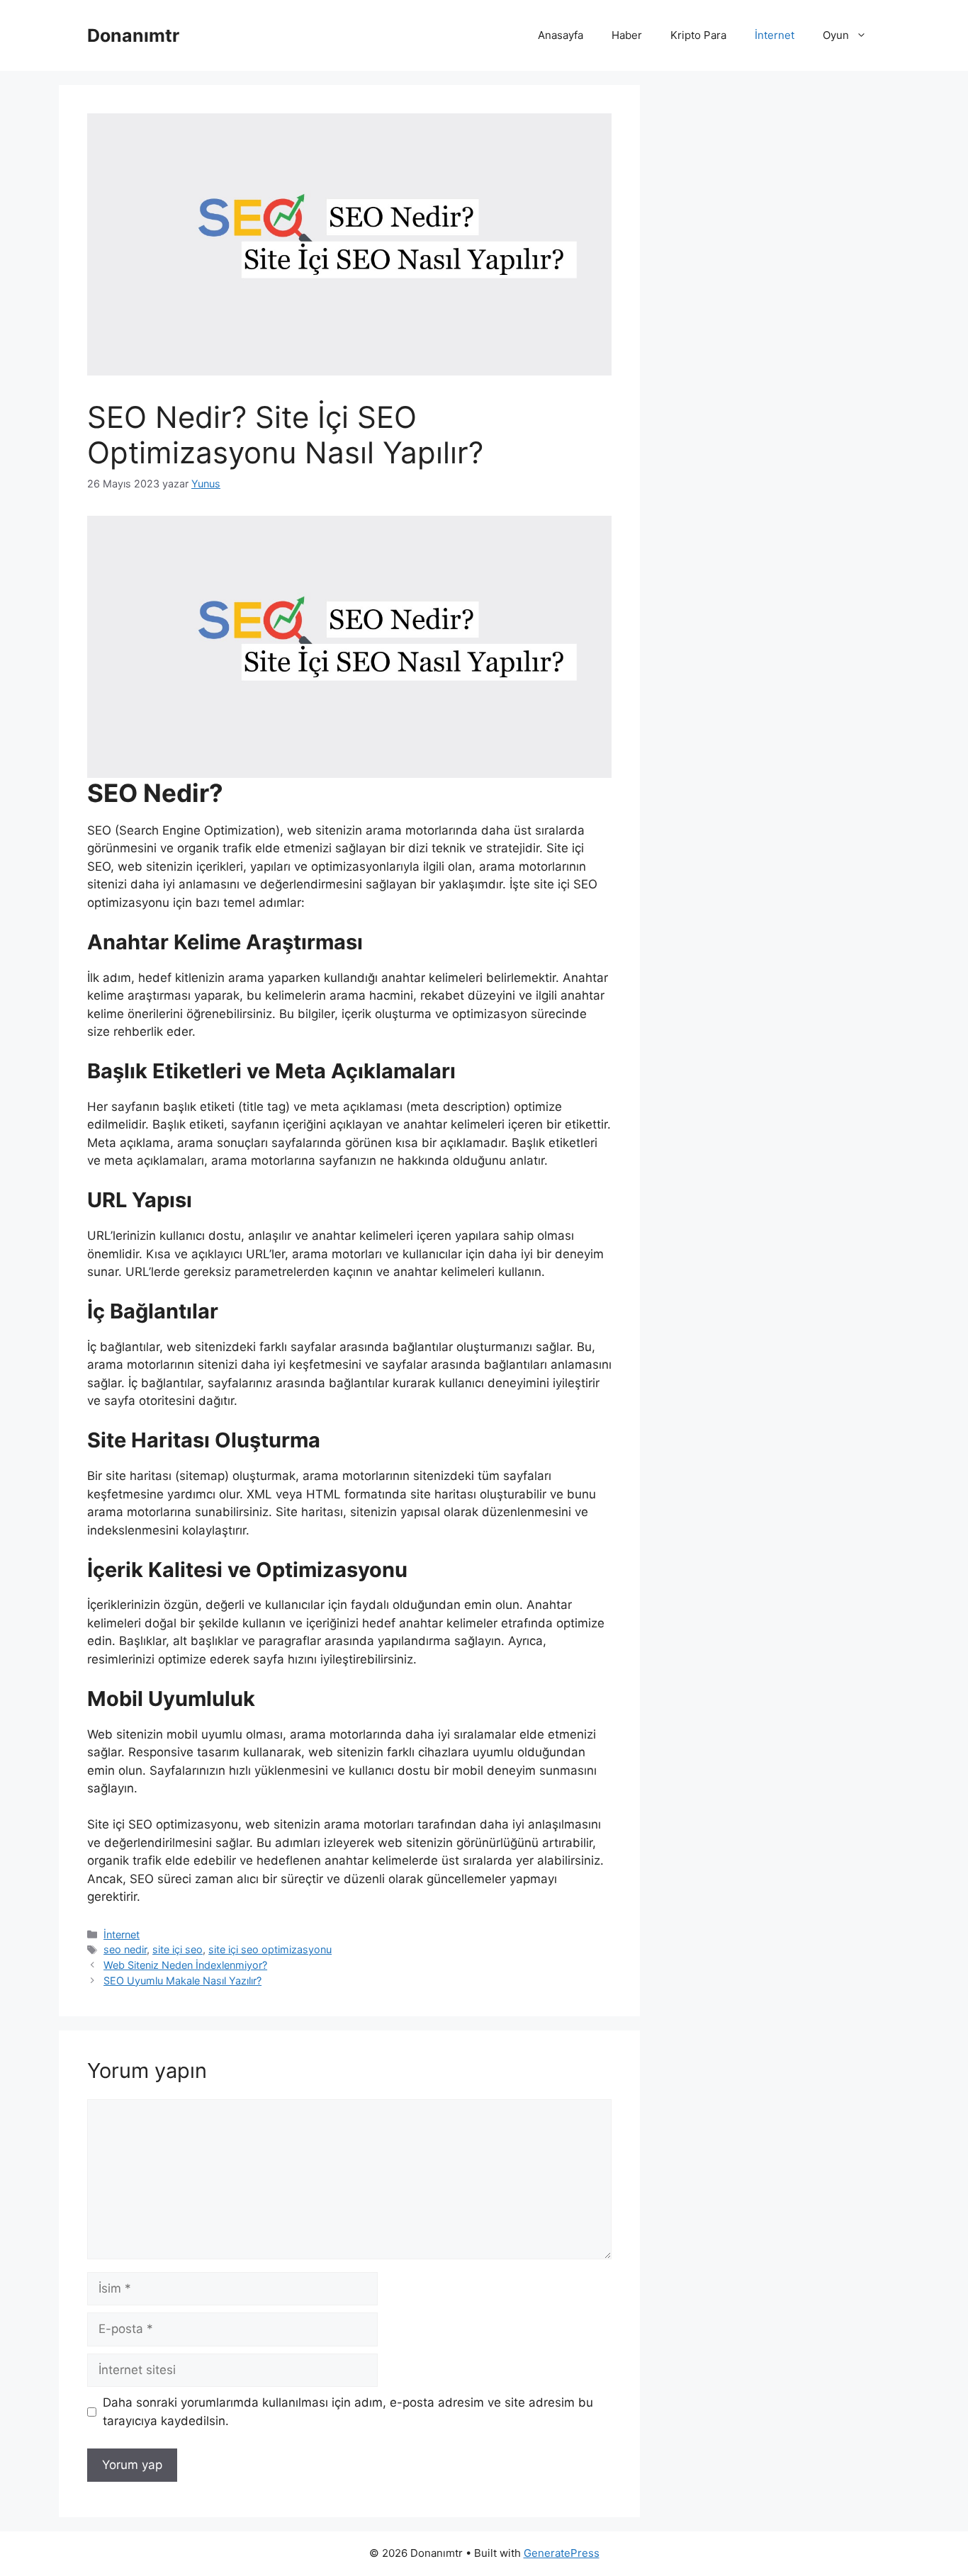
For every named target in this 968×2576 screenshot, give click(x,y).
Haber (627, 35)
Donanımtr (133, 35)
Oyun (836, 35)
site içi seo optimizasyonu (270, 1949)
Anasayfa (561, 35)
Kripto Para (698, 35)
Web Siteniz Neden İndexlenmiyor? (185, 1965)
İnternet (775, 35)
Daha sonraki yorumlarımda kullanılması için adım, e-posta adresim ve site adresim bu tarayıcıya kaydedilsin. (348, 2412)
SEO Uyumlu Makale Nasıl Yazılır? (182, 1981)
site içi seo (178, 1949)
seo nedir (125, 1949)
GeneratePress (562, 2553)
